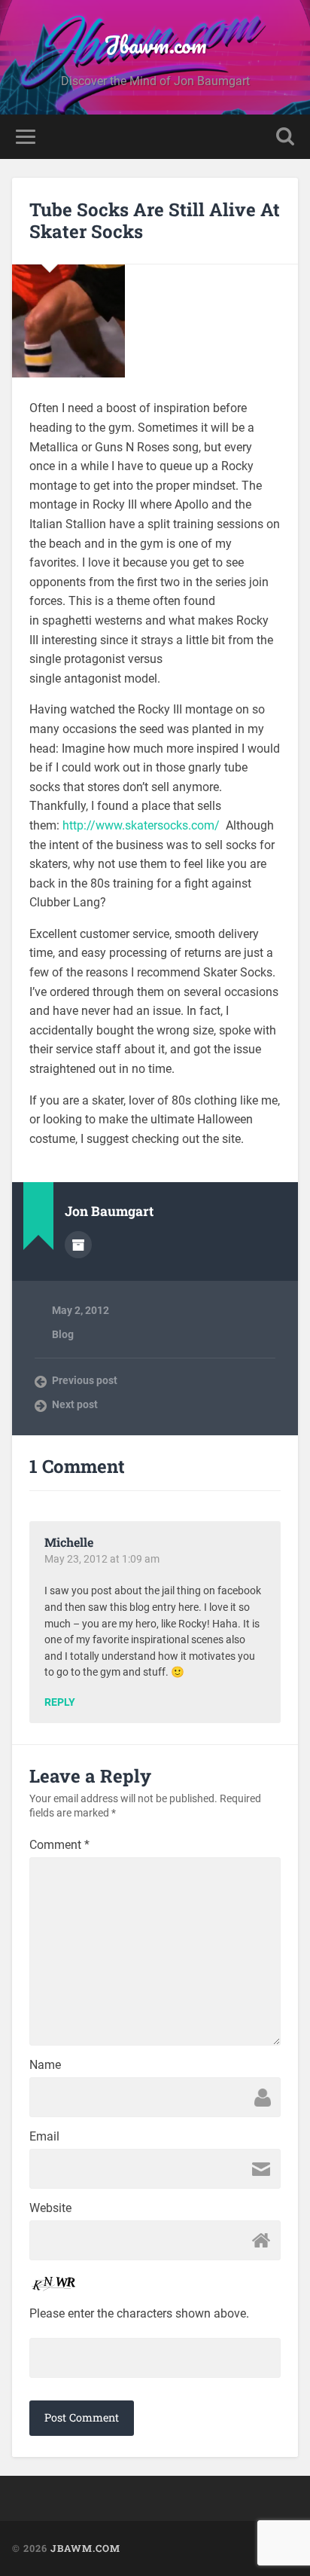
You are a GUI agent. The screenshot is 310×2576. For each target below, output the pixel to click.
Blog (63, 1334)
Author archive (78, 1245)
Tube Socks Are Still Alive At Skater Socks (155, 220)
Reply (60, 1703)
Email (44, 2137)
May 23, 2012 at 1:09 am (102, 1559)
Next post (75, 1404)
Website (50, 2208)
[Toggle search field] (285, 137)
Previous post (85, 1380)
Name (45, 2065)
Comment (59, 1845)
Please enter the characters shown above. (139, 2314)
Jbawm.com (155, 45)
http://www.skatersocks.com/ (141, 825)
